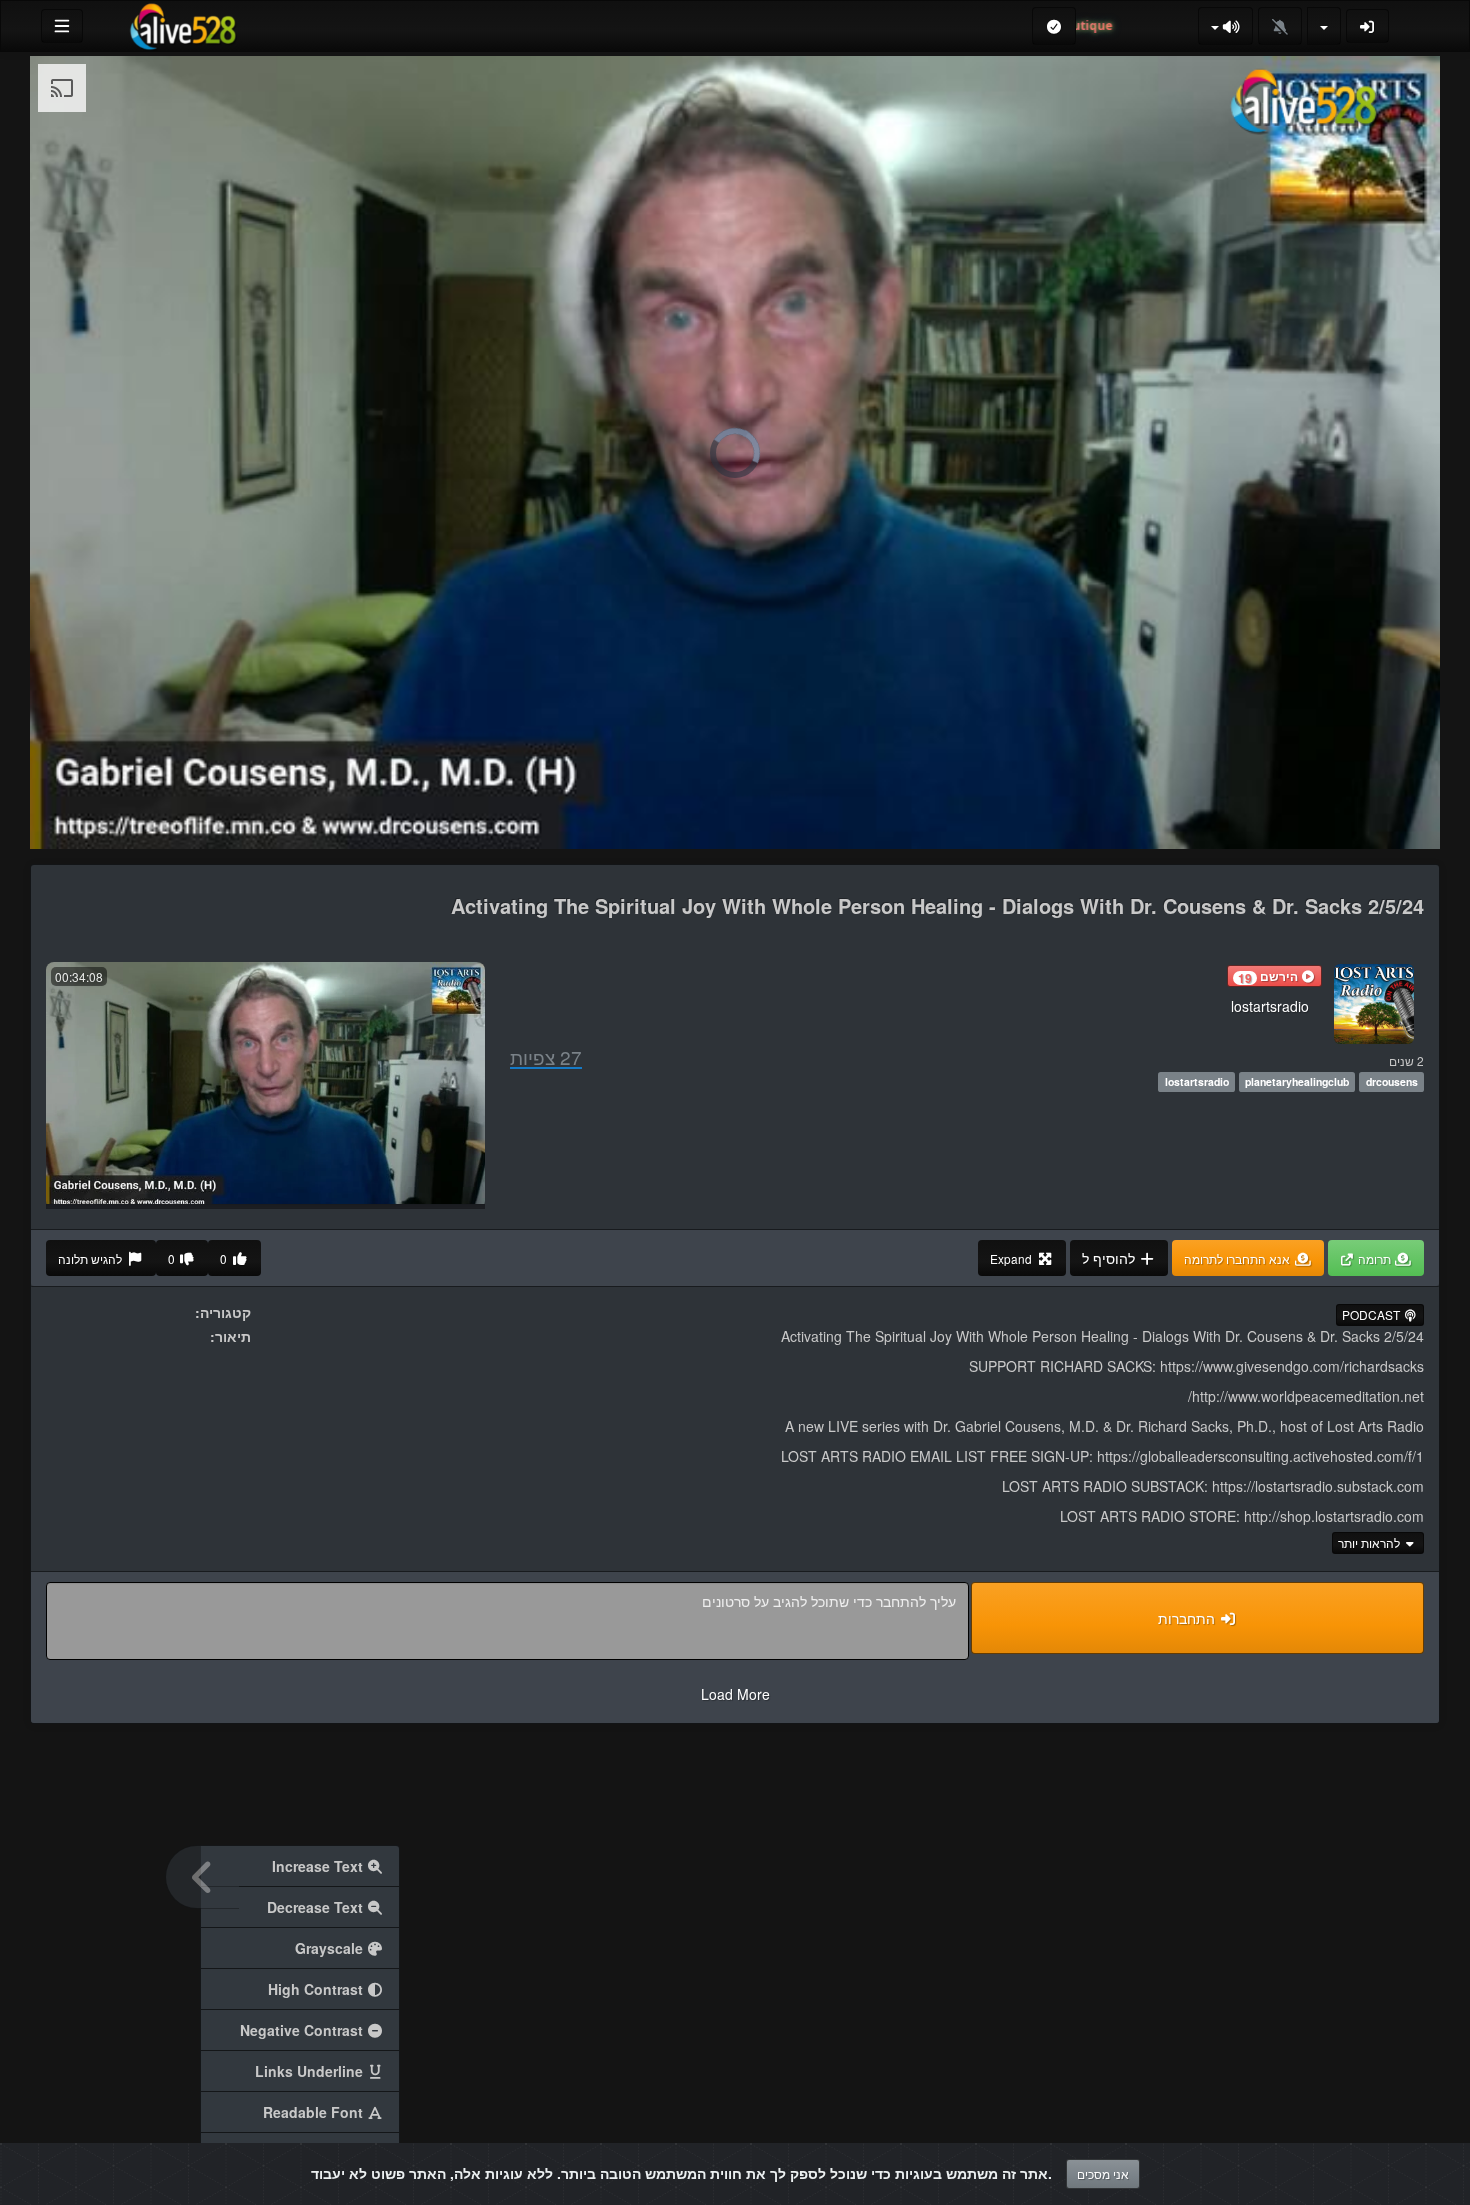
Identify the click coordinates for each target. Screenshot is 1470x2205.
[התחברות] (1368, 26)
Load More (735, 1694)
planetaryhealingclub (1297, 1081)
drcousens (1392, 1081)
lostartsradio (1270, 1006)
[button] (1274, 976)
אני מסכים (1103, 2173)
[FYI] (1226, 26)
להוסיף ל (1110, 1258)
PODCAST (1372, 1314)
